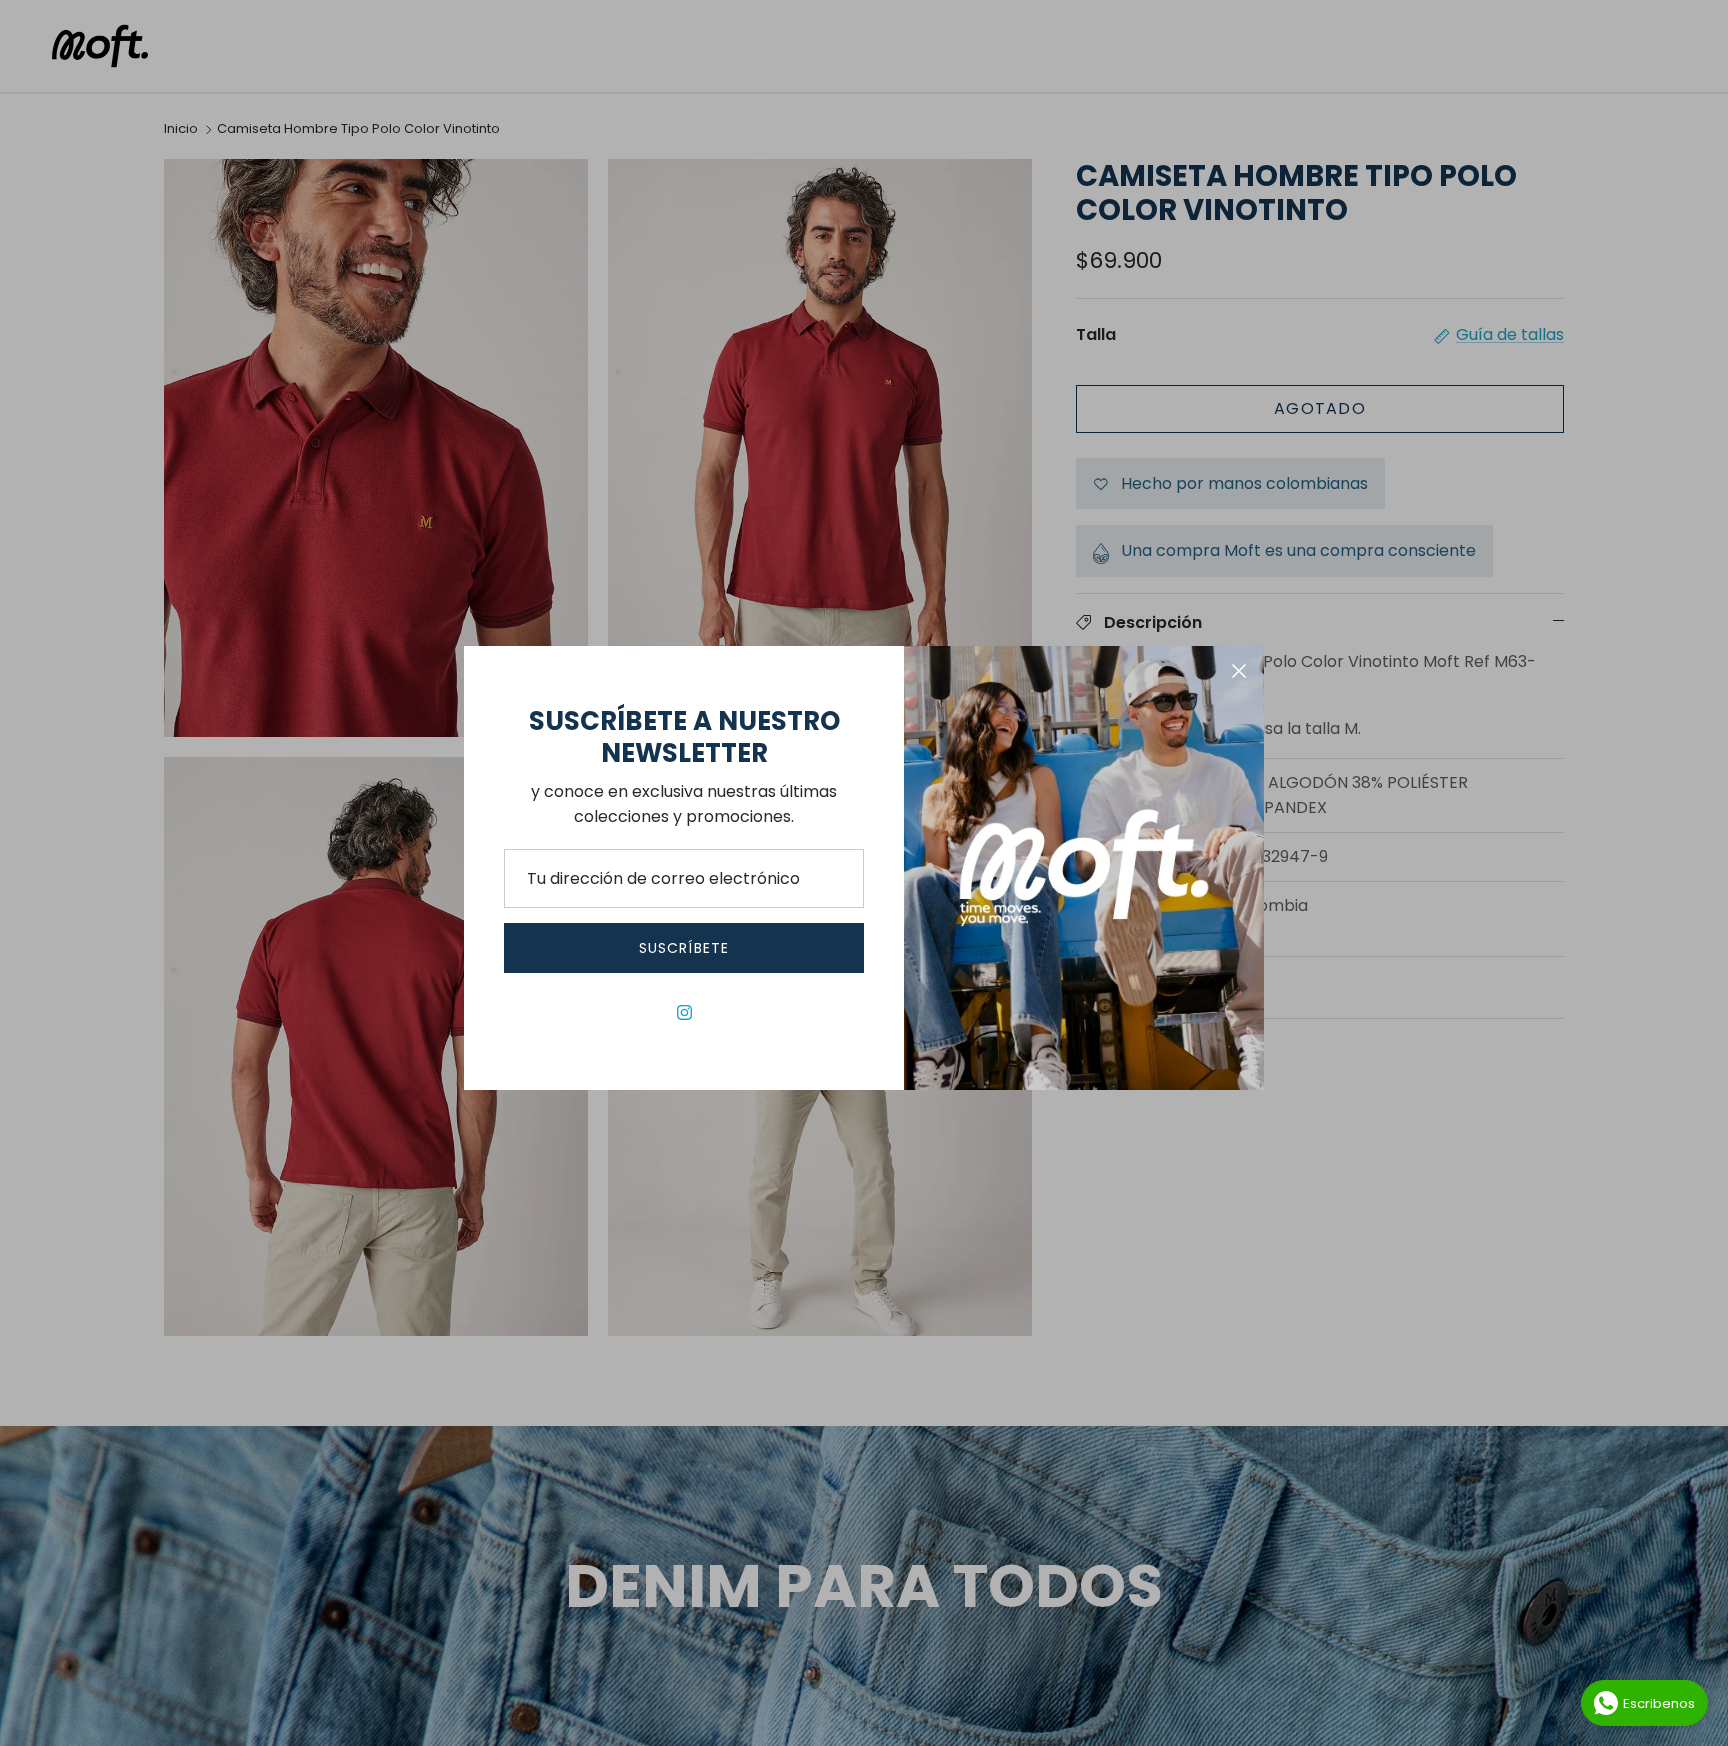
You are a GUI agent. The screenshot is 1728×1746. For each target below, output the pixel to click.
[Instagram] (684, 1012)
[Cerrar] (1239, 671)
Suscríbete (684, 948)
